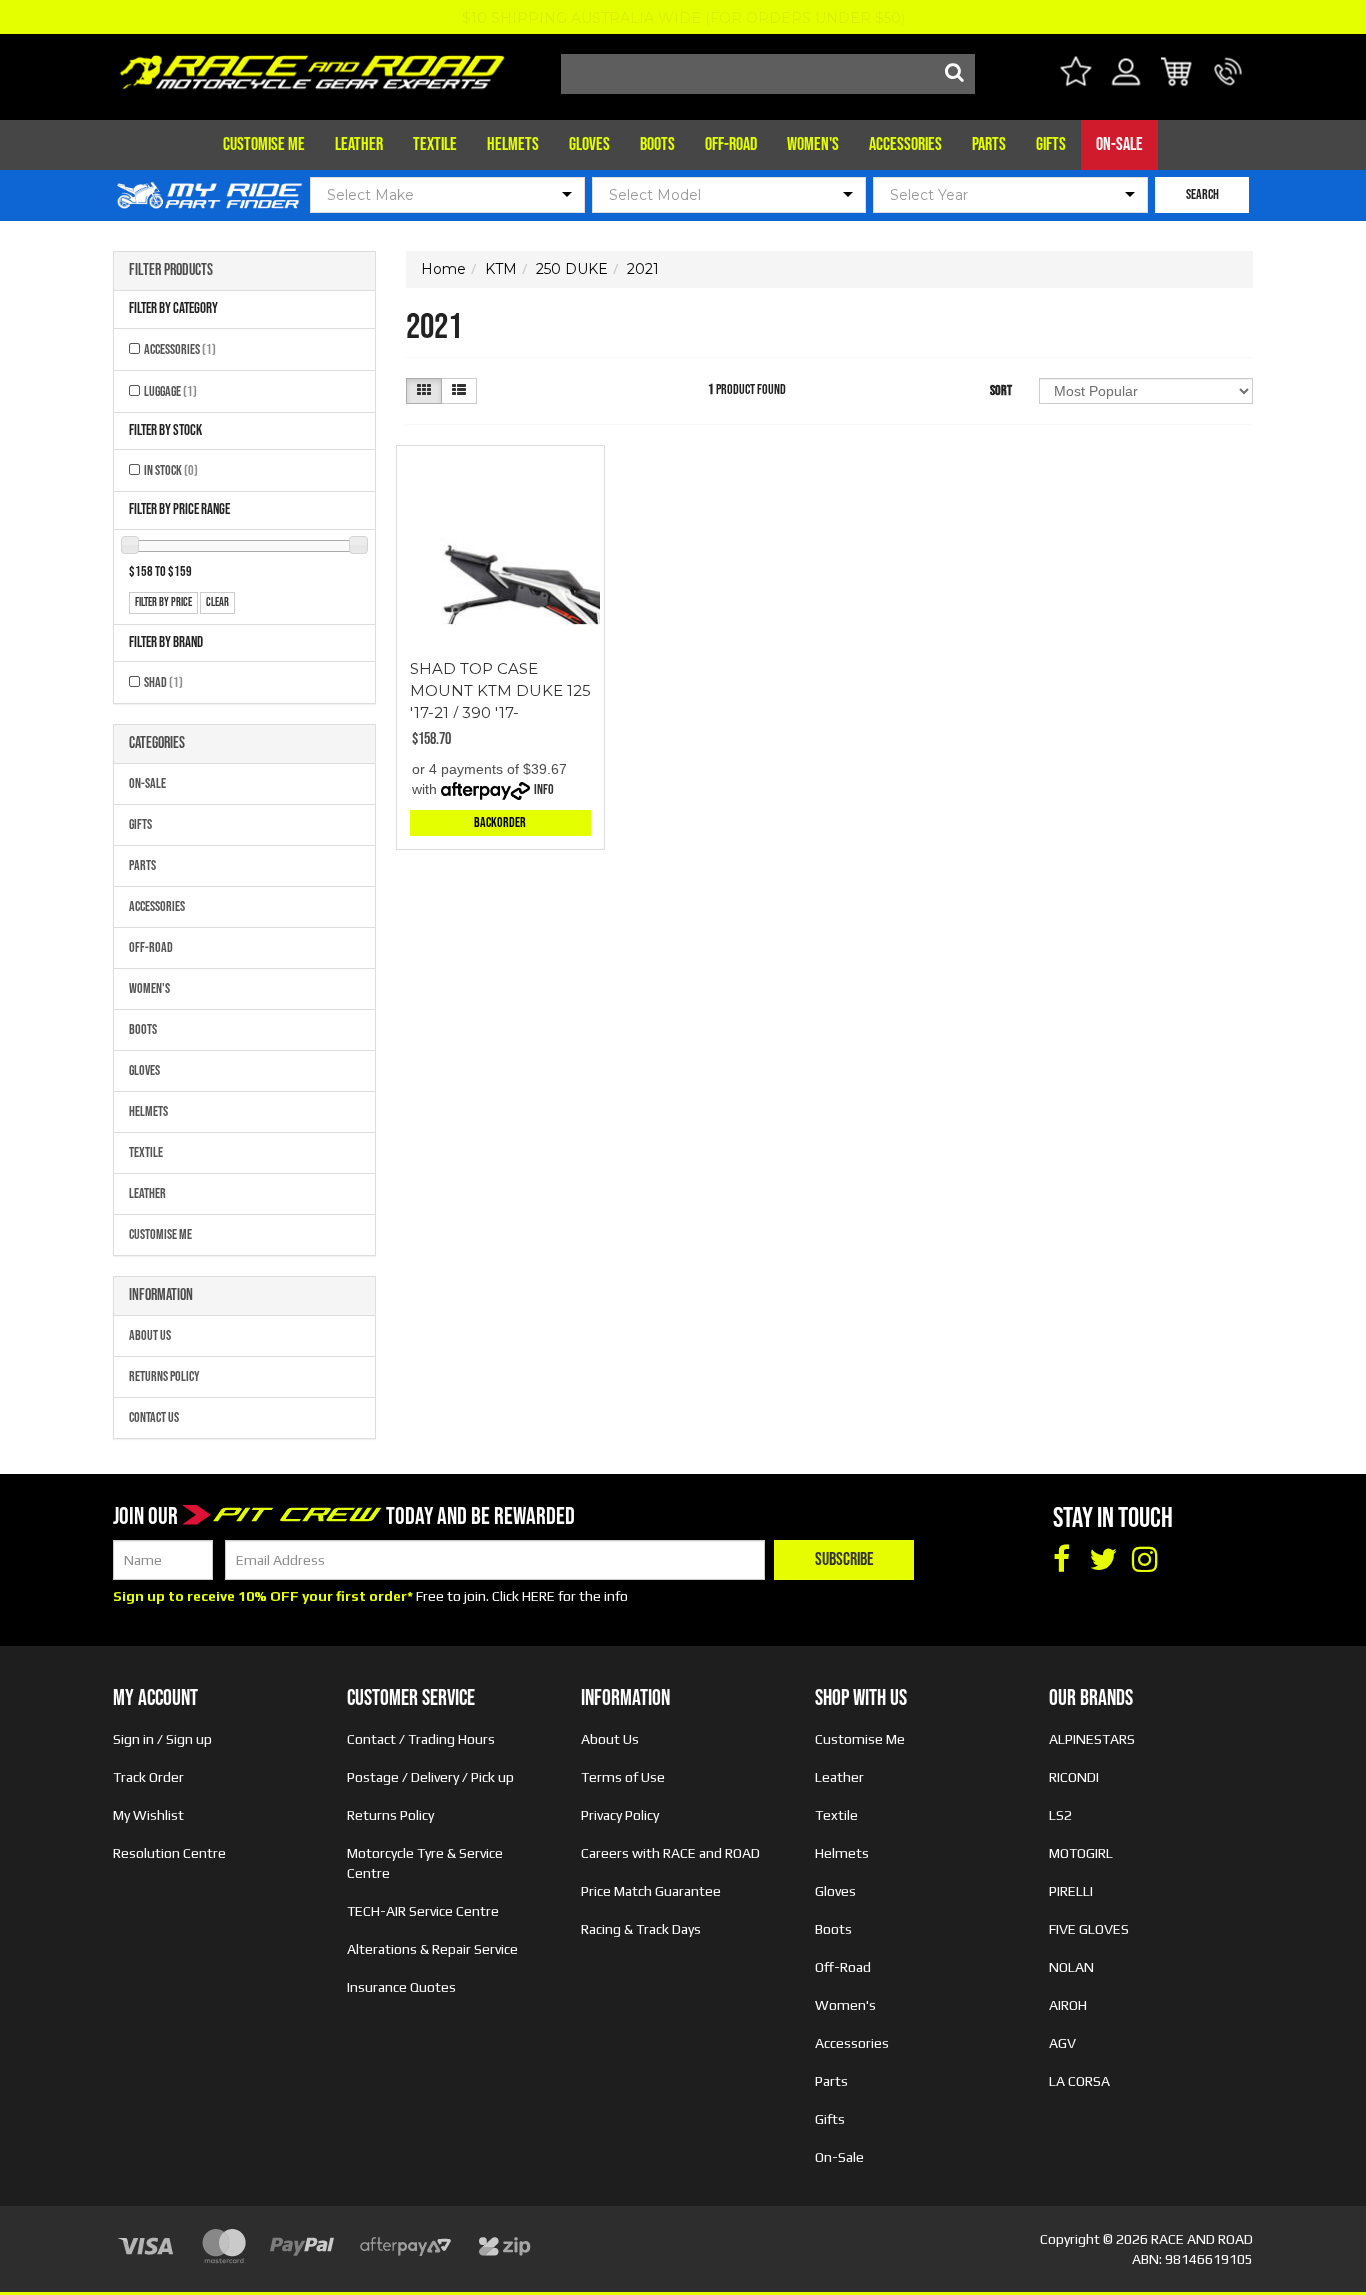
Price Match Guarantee (651, 1891)
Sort (1001, 390)
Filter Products (171, 271)
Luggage (170, 391)
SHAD (163, 682)
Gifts (1051, 144)
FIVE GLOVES (1089, 1929)
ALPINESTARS (1092, 1739)
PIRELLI (1071, 1891)
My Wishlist (148, 1815)
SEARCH (1202, 194)
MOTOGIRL (1081, 1853)
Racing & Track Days (641, 1929)
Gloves (589, 144)
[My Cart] (1177, 74)
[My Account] (1126, 83)
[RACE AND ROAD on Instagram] (1145, 1560)
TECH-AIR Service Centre (423, 1911)
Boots (657, 144)
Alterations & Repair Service (432, 1949)
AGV (1062, 2043)
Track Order (148, 1777)
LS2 (1060, 1815)
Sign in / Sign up (162, 1739)
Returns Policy (164, 1376)
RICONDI (1074, 1777)
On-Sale (1119, 144)
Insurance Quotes (401, 1987)
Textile (435, 144)
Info (544, 789)
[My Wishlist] (1075, 74)
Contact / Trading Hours (421, 1739)
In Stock (171, 470)
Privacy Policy (620, 1815)
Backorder (500, 822)
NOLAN (1071, 1967)
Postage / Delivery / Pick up (430, 1777)
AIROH (1068, 2005)
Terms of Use (623, 1777)
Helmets (513, 144)
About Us (150, 1335)
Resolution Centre (169, 1853)
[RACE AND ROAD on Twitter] (1103, 1560)
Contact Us (154, 1417)
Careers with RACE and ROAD (670, 1853)
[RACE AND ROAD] (312, 67)
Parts (989, 144)
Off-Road (731, 144)
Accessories (905, 144)
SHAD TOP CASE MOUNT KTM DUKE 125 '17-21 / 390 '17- (500, 690)
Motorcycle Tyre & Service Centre (425, 1863)
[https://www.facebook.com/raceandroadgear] (1061, 1560)
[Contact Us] (1228, 83)
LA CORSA (1079, 2081)
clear (217, 602)
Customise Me (264, 144)
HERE (538, 1596)
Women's (813, 144)
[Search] (955, 74)
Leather (359, 144)
